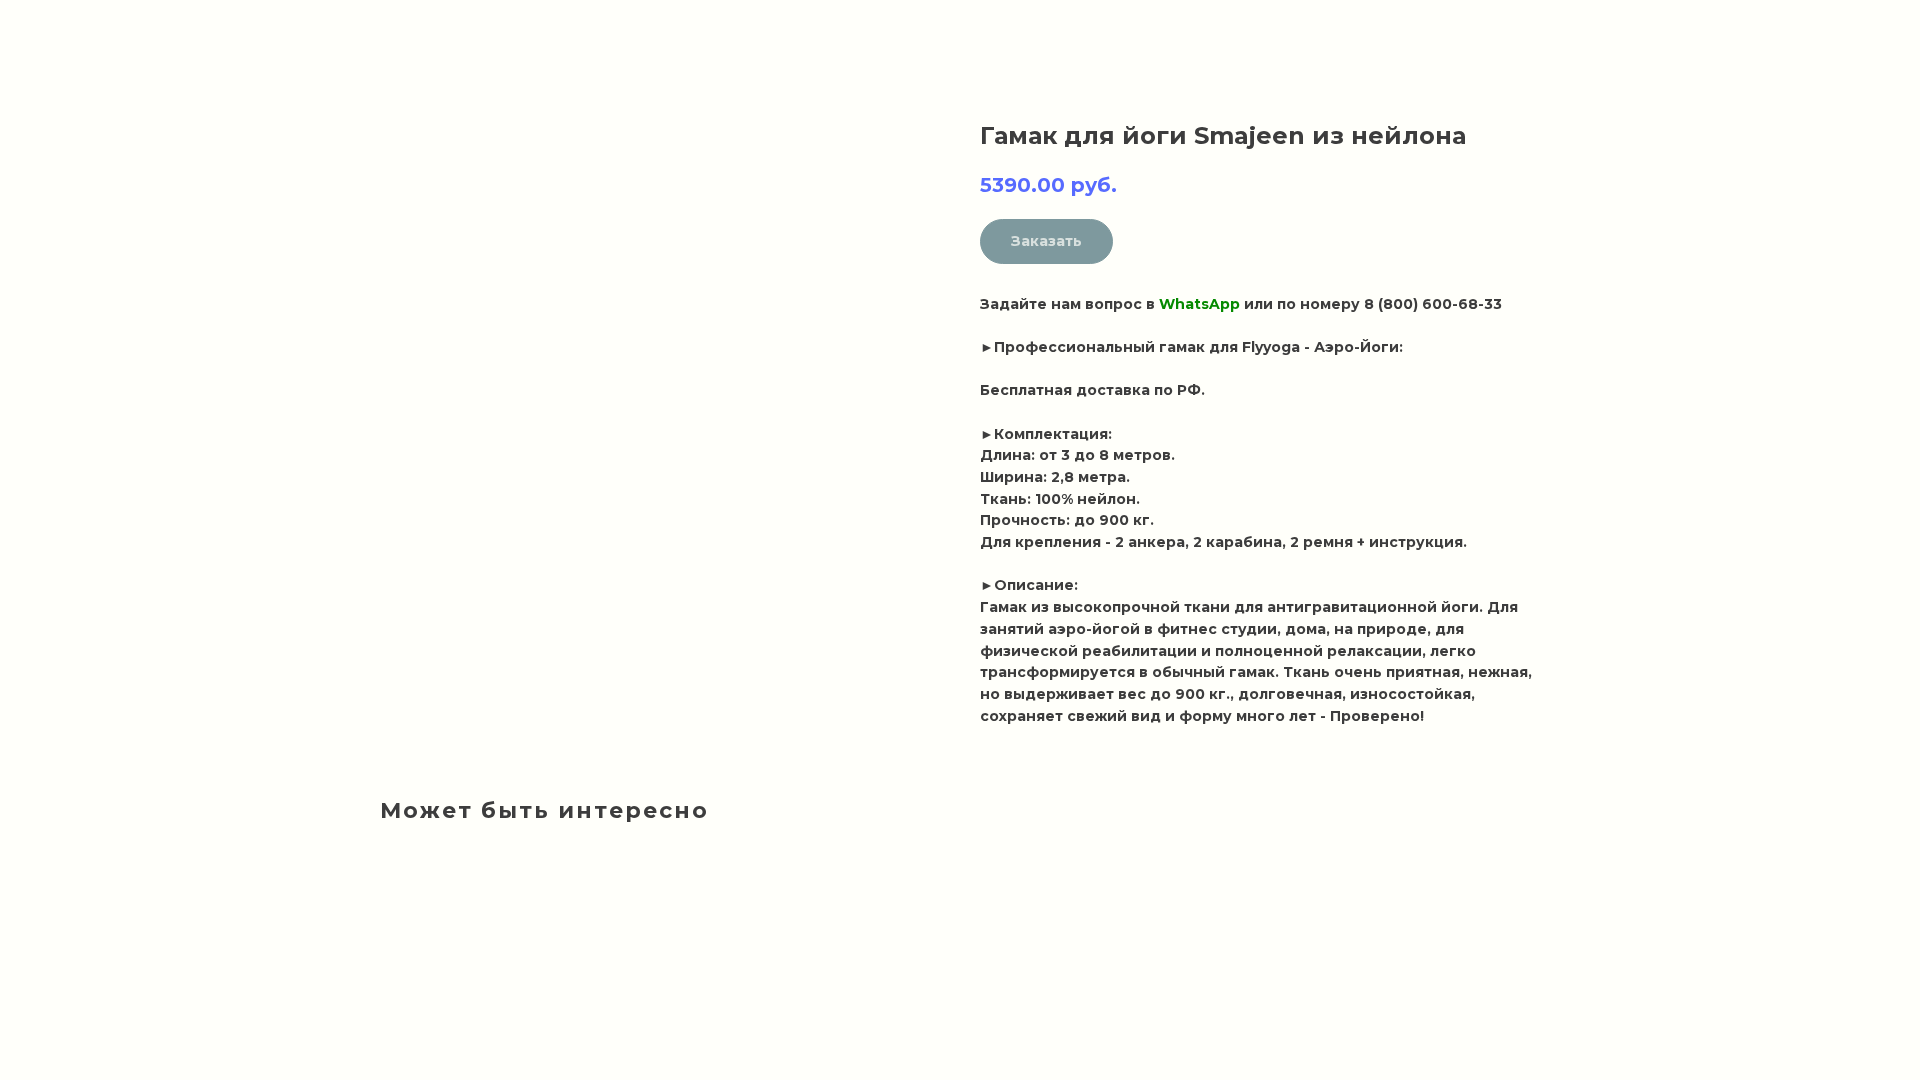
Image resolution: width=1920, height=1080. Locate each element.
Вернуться (76, 30)
